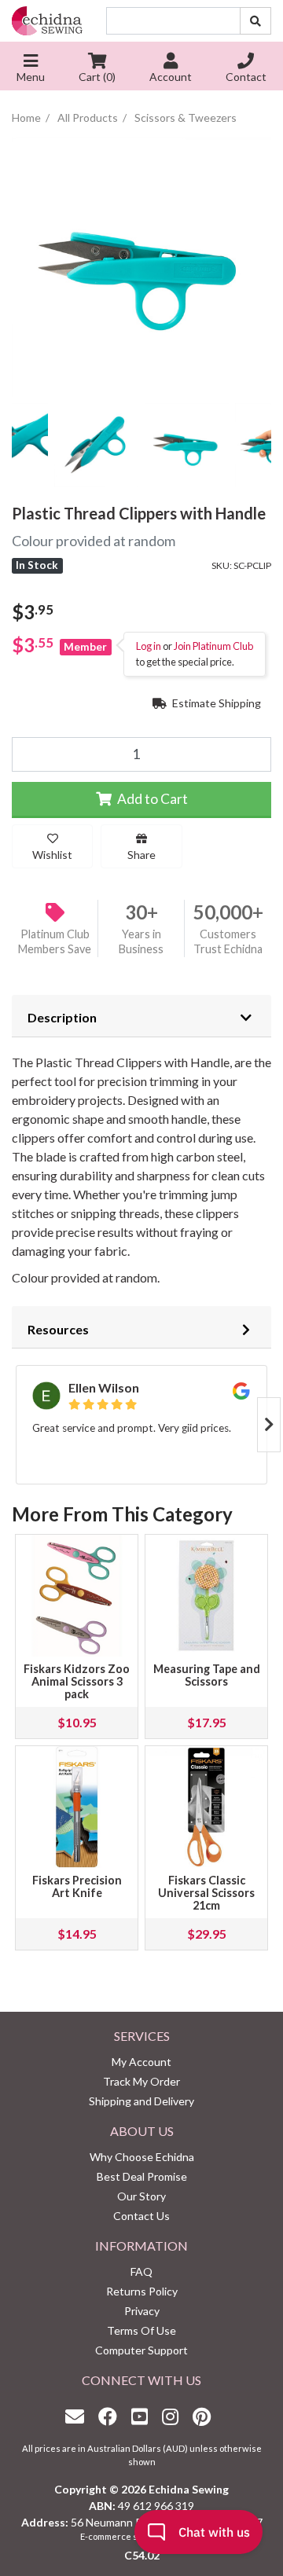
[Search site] (255, 21)
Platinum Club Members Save (55, 941)
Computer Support (141, 2350)
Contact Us (141, 2216)
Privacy (142, 2311)
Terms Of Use (141, 2330)
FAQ (141, 2271)
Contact (246, 77)
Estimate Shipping (215, 703)
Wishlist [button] (52, 855)
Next (269, 1425)
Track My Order (141, 2081)
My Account (141, 2062)
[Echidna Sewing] (47, 21)
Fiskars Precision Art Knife (77, 1886)
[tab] (141, 1016)
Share (141, 855)
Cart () (97, 77)
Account (171, 77)
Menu (31, 77)
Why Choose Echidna (142, 2157)
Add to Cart (151, 799)
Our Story (141, 2196)
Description (62, 1017)
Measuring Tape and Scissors (207, 1675)
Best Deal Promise (142, 2176)
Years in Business (141, 941)
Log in (149, 646)
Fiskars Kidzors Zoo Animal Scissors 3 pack (77, 1681)
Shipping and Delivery (141, 2101)
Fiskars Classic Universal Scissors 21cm (206, 1893)
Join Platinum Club (213, 646)
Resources (58, 1329)
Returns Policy (142, 2291)
